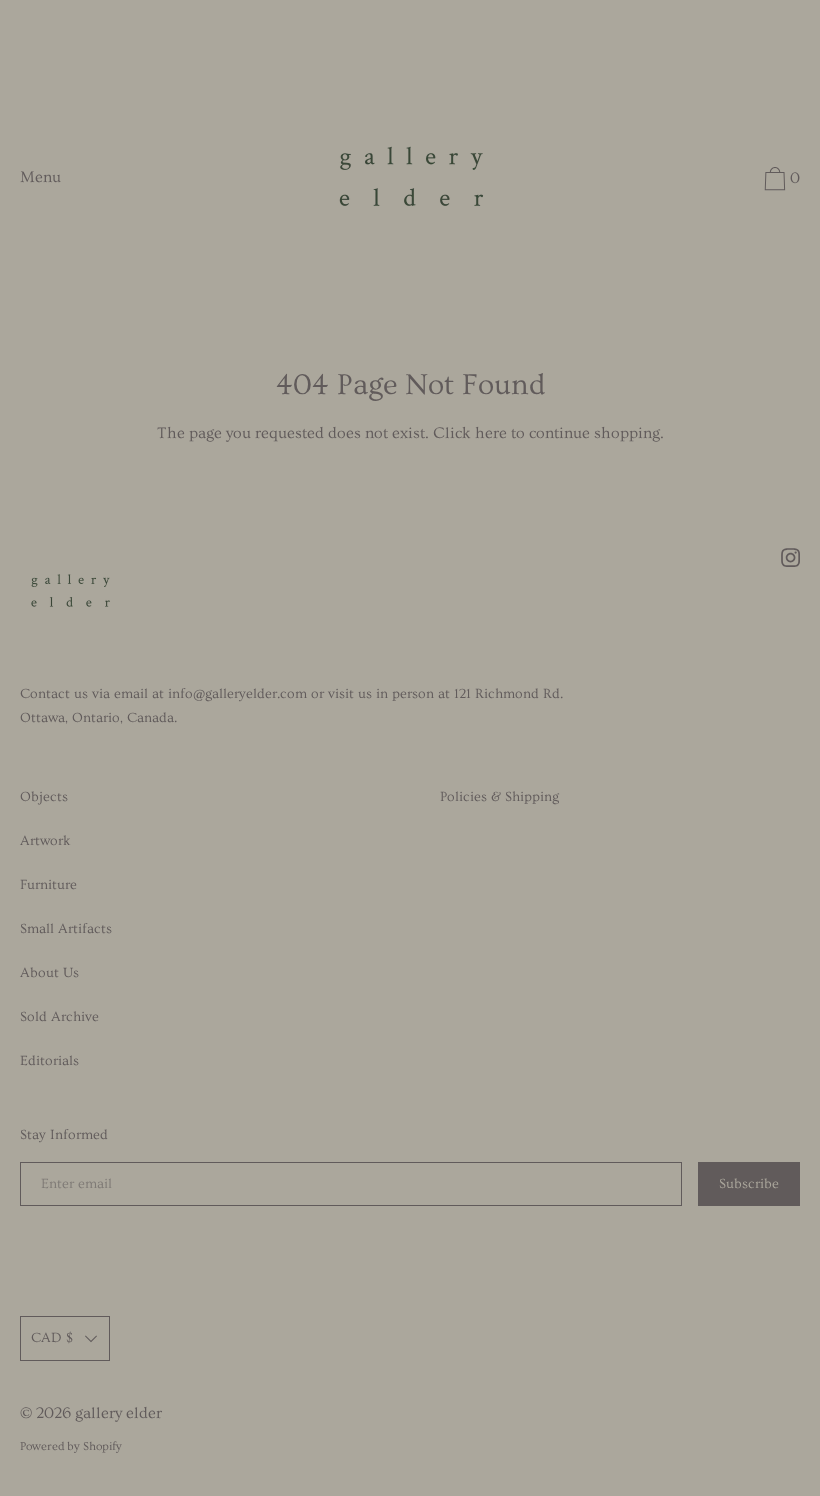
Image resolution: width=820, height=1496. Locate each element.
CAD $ (52, 1338)
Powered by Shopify (71, 1446)
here (491, 433)
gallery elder (118, 1413)
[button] (779, 182)
